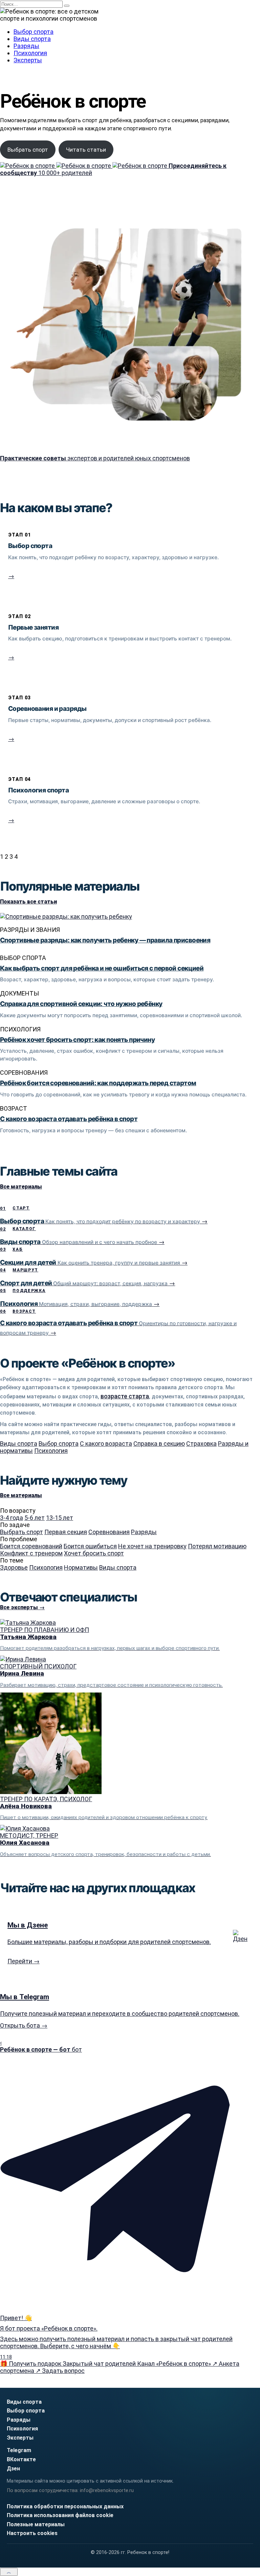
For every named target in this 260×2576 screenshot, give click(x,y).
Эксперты (28, 60)
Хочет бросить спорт (94, 1553)
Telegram (19, 2450)
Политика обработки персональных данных (65, 2506)
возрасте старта (125, 1396)
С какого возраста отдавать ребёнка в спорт (69, 1119)
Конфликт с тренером (31, 1553)
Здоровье (14, 1567)
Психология (30, 53)
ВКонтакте (21, 2459)
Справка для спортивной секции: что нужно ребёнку (81, 1004)
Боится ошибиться (90, 1546)
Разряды (26, 46)
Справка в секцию (159, 1444)
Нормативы (81, 1567)
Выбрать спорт (28, 150)
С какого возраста (106, 1444)
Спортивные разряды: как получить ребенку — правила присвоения (105, 940)
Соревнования (109, 1532)
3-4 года (12, 1518)
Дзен (13, 2469)
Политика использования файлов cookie (60, 2515)
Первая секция (66, 1532)
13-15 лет (60, 1518)
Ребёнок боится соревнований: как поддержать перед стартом (98, 1083)
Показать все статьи (28, 902)
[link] (130, 560)
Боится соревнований (31, 1546)
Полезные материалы (36, 2524)
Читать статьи (86, 150)
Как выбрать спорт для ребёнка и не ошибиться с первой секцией (102, 968)
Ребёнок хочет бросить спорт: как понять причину (77, 1040)
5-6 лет (35, 1518)
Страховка (201, 1444)
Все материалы (21, 1187)
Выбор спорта (34, 32)
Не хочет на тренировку (152, 1546)
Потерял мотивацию (217, 1546)
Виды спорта (32, 39)
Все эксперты (22, 1607)
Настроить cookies (32, 2533)
